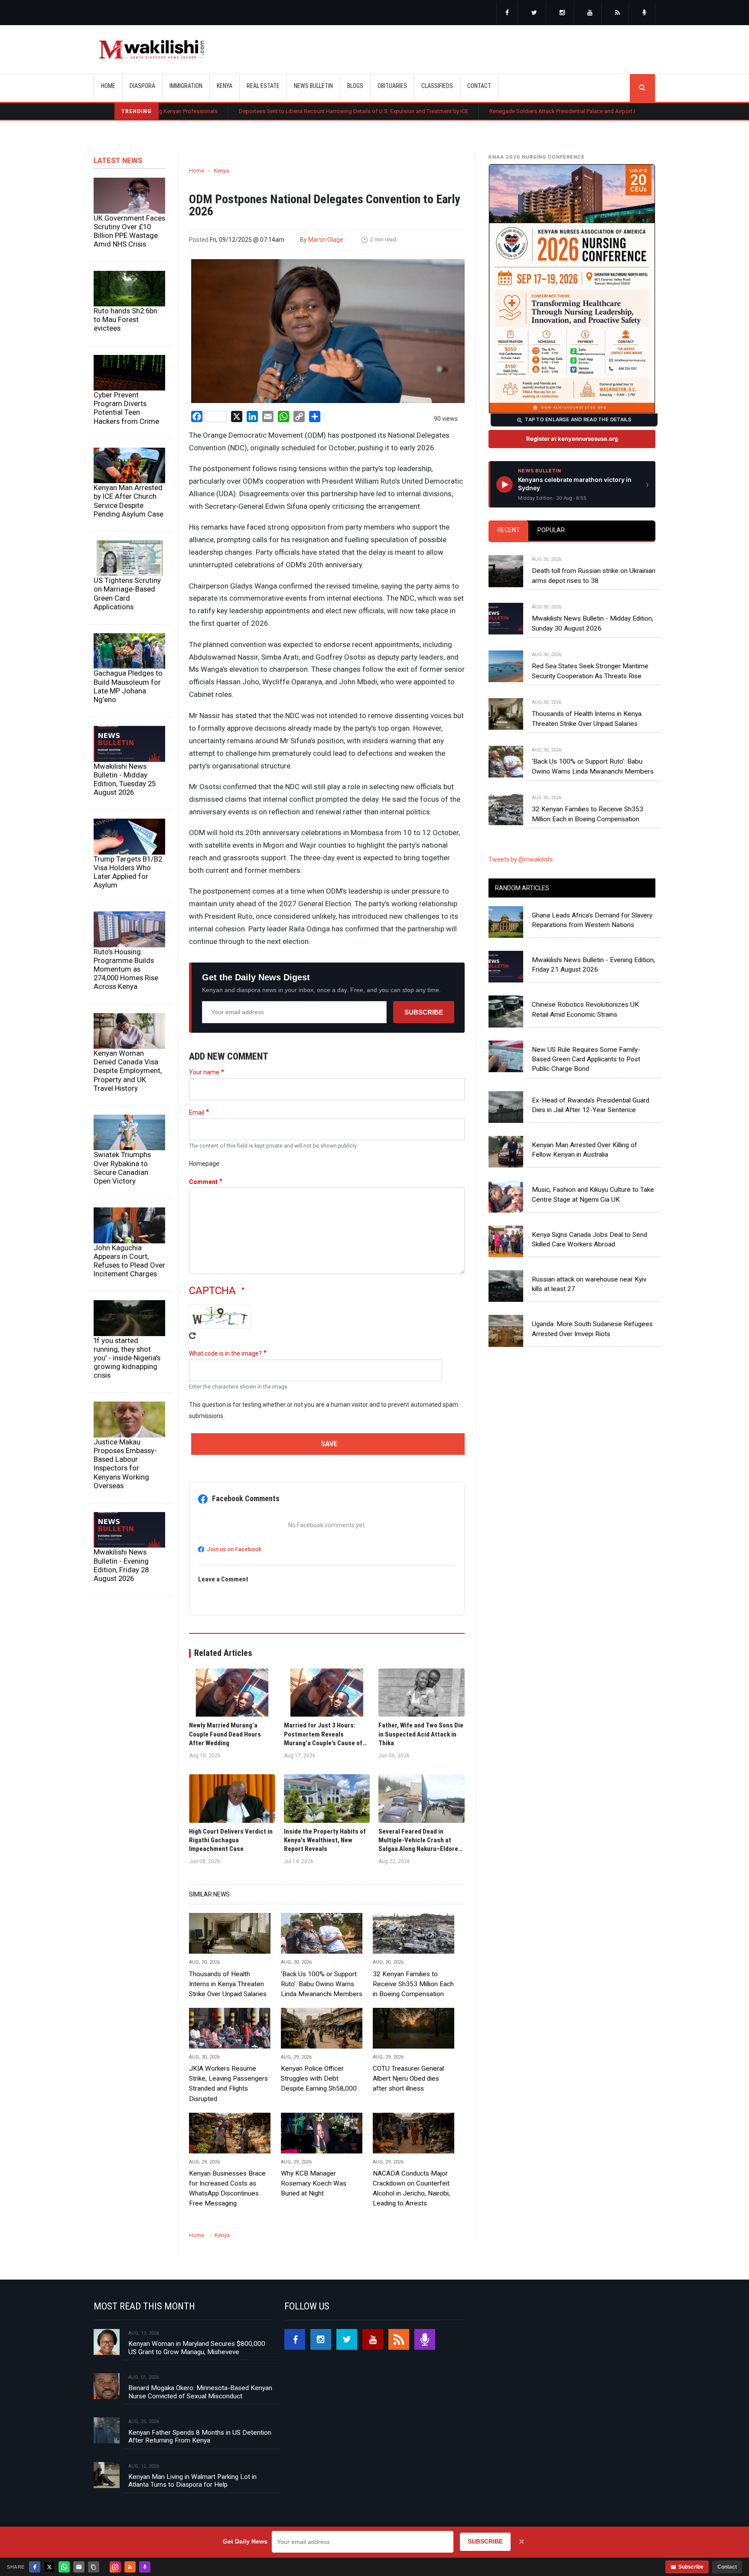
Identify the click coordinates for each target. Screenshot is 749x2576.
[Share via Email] (79, 2567)
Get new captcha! (192, 1336)
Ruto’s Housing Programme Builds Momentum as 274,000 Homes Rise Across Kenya (126, 969)
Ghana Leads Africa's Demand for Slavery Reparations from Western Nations (592, 920)
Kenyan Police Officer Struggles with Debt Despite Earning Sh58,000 (319, 2078)
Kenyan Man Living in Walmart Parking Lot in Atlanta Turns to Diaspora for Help (192, 2481)
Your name (204, 1072)
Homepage (204, 1164)
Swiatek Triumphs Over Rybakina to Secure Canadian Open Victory (122, 1168)
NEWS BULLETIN (313, 86)
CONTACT (479, 86)
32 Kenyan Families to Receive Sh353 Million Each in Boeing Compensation (413, 1984)
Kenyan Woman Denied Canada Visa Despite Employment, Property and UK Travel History (128, 1071)
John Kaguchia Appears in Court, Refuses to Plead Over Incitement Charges (129, 1261)
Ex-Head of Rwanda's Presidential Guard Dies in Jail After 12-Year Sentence (591, 1105)
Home (108, 86)
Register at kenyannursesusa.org (572, 439)
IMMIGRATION (186, 86)
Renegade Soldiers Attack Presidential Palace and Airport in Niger (474, 111)
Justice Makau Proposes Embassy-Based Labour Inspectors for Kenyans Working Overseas (125, 1464)
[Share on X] (49, 2567)
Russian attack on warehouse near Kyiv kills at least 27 (589, 1284)
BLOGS (355, 86)
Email (197, 1112)
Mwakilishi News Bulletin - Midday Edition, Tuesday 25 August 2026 (125, 779)
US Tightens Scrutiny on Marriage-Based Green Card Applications (127, 593)
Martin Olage (326, 240)
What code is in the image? (225, 1353)
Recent (508, 530)
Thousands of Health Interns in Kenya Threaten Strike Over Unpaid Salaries (228, 1984)
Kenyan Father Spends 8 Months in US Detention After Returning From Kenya (200, 2436)
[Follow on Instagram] (115, 2567)
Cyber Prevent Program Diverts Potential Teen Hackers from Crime (126, 408)
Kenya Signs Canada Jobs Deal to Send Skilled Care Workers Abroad (589, 1239)
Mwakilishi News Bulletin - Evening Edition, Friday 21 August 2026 (593, 965)
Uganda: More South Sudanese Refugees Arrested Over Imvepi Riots (592, 1329)
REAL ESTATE (263, 86)
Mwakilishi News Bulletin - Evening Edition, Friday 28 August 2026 (121, 1565)
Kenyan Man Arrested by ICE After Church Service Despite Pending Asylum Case (129, 501)
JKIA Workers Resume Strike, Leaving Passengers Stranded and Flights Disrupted (228, 2083)
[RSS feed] (618, 13)
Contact (727, 2567)
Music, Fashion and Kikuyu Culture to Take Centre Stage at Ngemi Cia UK (593, 1194)
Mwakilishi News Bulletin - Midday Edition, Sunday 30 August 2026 (593, 623)
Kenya (221, 171)
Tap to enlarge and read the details (578, 420)
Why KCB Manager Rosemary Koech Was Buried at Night (314, 2183)
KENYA (225, 86)
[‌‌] (507, 13)
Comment (203, 1182)
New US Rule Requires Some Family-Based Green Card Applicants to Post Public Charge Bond (586, 1059)
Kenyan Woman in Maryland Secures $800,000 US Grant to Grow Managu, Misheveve (197, 2348)
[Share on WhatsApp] (64, 2567)
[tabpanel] (572, 681)
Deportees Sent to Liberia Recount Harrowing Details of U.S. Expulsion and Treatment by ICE (257, 111)
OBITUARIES (392, 86)
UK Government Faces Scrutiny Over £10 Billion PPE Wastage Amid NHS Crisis (129, 231)
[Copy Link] (94, 2567)
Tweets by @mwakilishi (521, 859)
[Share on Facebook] (35, 2567)
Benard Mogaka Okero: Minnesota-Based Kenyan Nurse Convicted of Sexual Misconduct (200, 2392)
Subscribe (424, 1012)
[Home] (151, 49)
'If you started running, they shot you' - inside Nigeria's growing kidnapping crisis (127, 1358)
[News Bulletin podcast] (645, 13)
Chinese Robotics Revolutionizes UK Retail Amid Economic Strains (585, 1009)
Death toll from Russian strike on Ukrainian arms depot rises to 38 (594, 576)
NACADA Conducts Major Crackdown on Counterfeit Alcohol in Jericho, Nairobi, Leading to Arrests (411, 2188)
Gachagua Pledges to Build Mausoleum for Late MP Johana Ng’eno (128, 686)
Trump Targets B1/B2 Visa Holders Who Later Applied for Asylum (128, 872)
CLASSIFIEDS (437, 86)
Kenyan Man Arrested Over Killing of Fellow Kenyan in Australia (585, 1150)
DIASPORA (142, 86)
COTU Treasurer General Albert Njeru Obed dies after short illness (408, 2078)
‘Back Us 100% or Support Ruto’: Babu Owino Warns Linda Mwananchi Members (322, 1984)
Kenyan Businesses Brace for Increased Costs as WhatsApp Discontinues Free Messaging (227, 2188)
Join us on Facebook (234, 1549)
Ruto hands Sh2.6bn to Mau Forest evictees (125, 319)
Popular (551, 530)
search (642, 88)
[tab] (508, 531)
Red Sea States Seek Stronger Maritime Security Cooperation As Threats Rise (590, 671)
